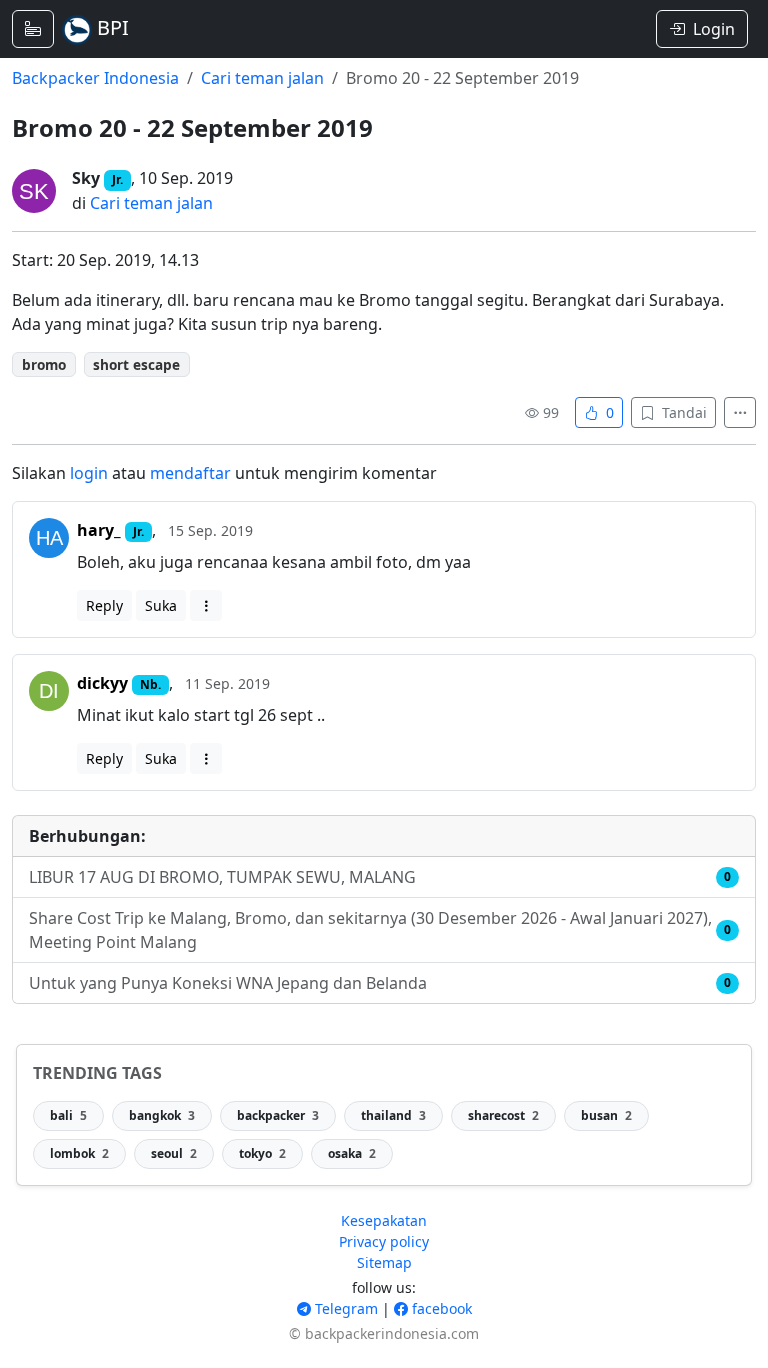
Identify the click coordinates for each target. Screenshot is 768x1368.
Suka (161, 605)
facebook (440, 1308)
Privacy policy (384, 1241)
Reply (104, 605)
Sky (86, 178)
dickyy (102, 683)
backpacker (278, 1115)
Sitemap (384, 1262)
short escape (136, 364)
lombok (79, 1153)
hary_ (99, 530)
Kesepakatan (384, 1220)
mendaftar (190, 473)
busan (606, 1115)
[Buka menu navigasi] (33, 29)
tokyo (262, 1153)
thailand (393, 1115)
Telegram (344, 1308)
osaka (352, 1153)
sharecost (503, 1115)
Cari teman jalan (262, 78)
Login (714, 29)
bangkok (162, 1115)
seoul (174, 1153)
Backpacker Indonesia (95, 78)
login (89, 473)
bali (68, 1115)
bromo (44, 364)
